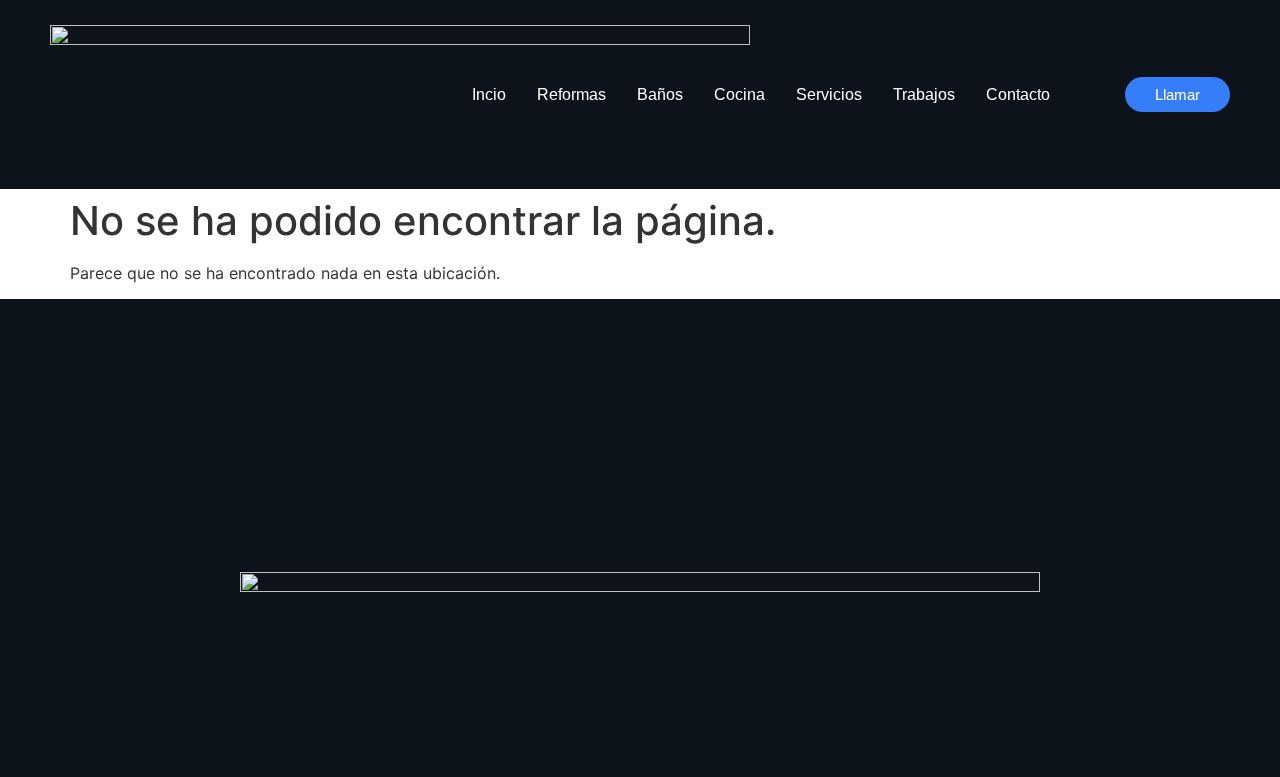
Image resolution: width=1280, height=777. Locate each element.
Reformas (571, 94)
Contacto (1018, 94)
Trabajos (924, 94)
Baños (660, 94)
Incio (489, 94)
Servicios (829, 94)
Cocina (739, 94)
